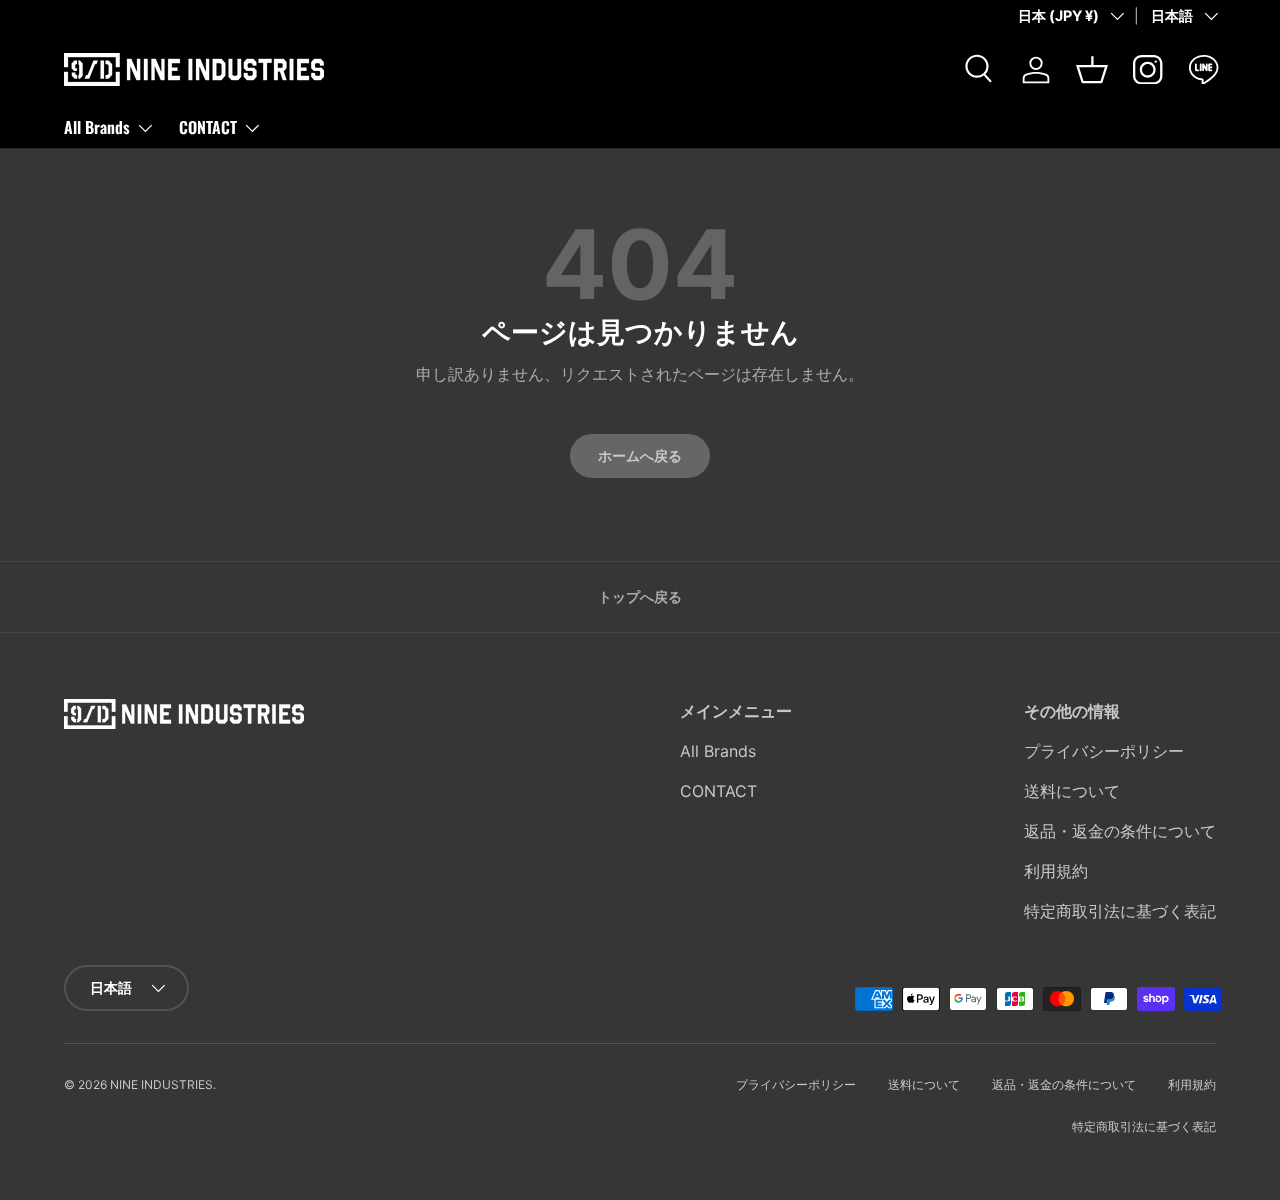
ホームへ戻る (640, 455)
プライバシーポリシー (1104, 751)
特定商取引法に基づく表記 (1120, 911)
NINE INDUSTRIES (161, 1084)
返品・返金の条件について (1120, 831)
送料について (1072, 791)
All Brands (97, 127)
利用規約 (1056, 871)
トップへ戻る (640, 596)
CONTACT (208, 127)
